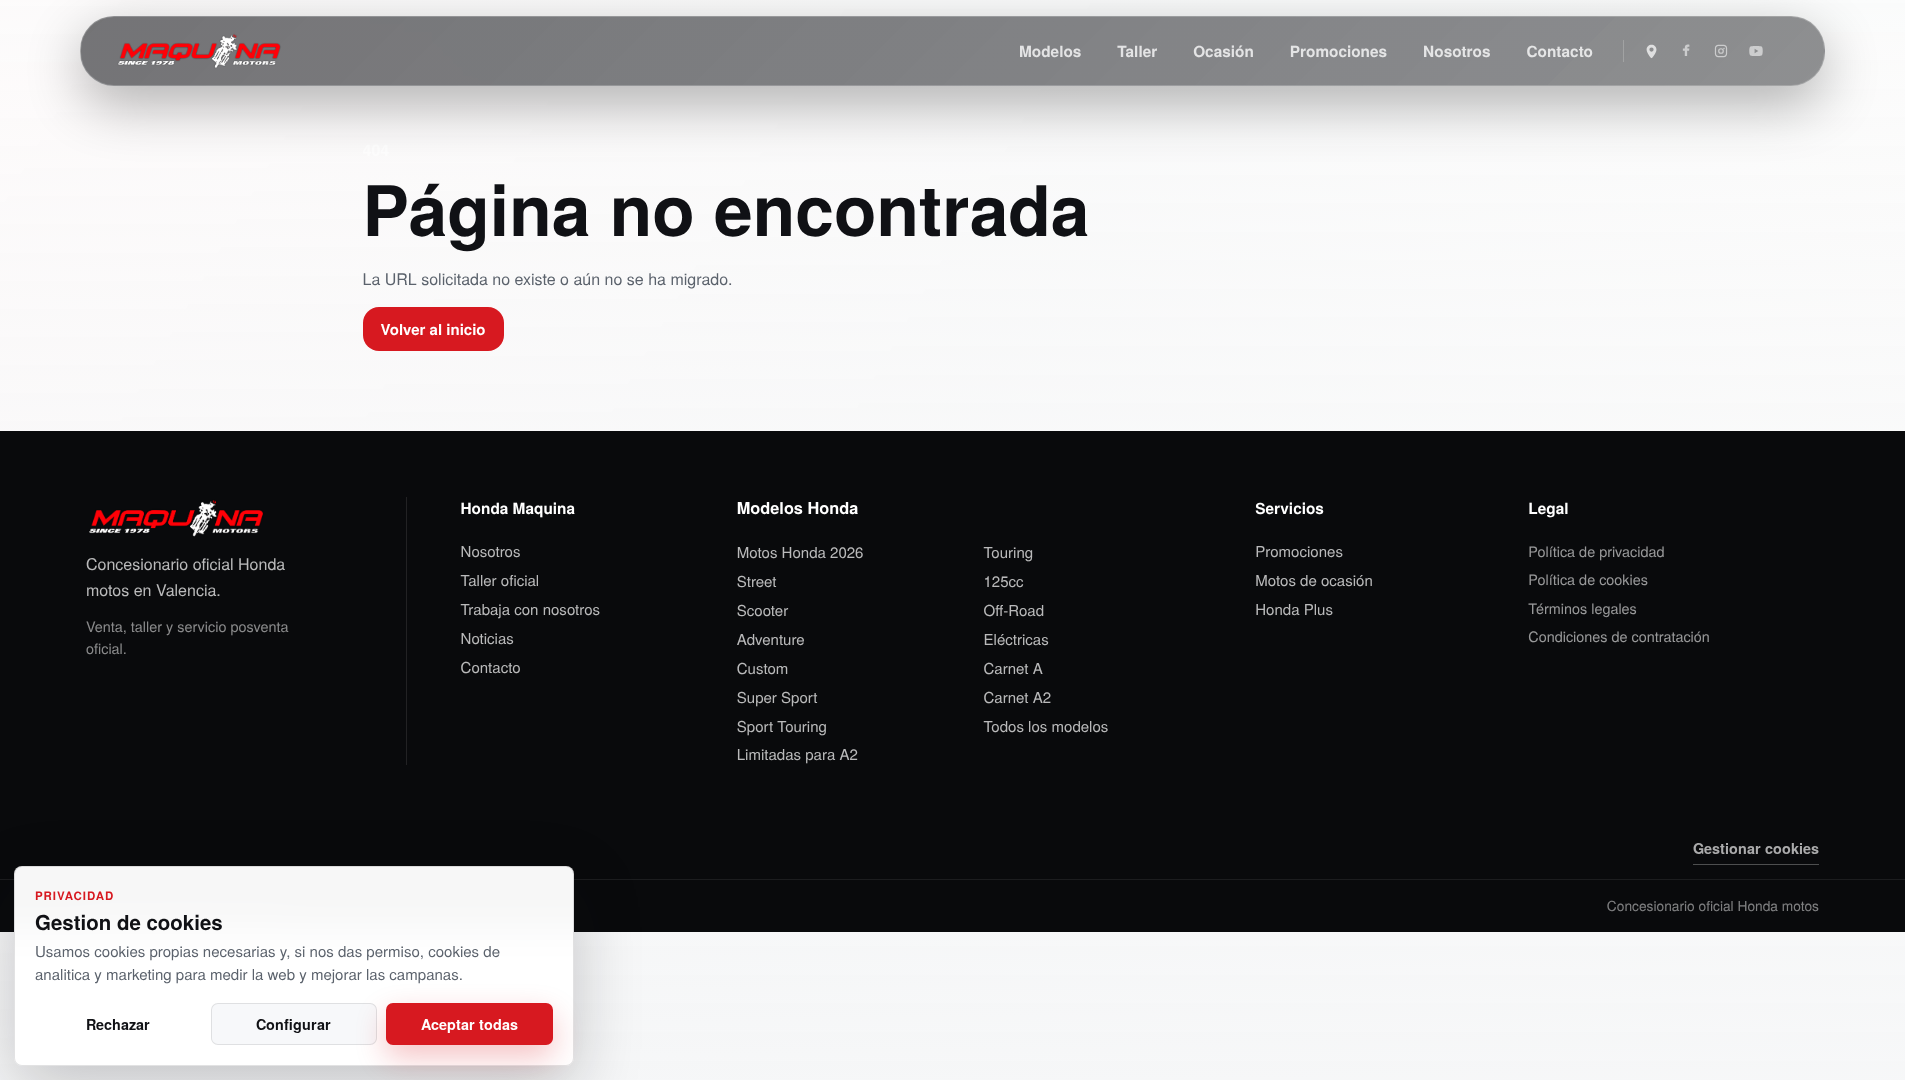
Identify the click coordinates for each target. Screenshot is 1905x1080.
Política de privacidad (1596, 551)
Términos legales (1582, 608)
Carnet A (1013, 669)
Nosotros (1456, 51)
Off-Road (1014, 611)
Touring (1009, 553)
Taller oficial (500, 581)
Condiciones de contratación (1619, 636)
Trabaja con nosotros (531, 610)
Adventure (771, 640)
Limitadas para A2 (797, 755)
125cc (1004, 582)
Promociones (1338, 51)
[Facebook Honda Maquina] (1686, 51)
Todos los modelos (1046, 727)
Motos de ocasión (1314, 581)
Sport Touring (782, 727)
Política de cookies (1588, 579)
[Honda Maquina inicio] (199, 51)
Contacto (1560, 51)
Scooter (762, 611)
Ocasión (1223, 51)
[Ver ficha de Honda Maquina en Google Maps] (1651, 51)
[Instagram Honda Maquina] (1721, 51)
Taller (1137, 51)
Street (757, 582)
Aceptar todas (469, 1024)
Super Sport (777, 698)
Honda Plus (1294, 610)
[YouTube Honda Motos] (1756, 51)
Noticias (487, 639)
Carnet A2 (1018, 698)
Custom (763, 669)
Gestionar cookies (1756, 848)
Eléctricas (1016, 640)
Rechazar (118, 1024)
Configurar (293, 1024)
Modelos (1050, 51)
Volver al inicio (433, 329)
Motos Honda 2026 (800, 553)
